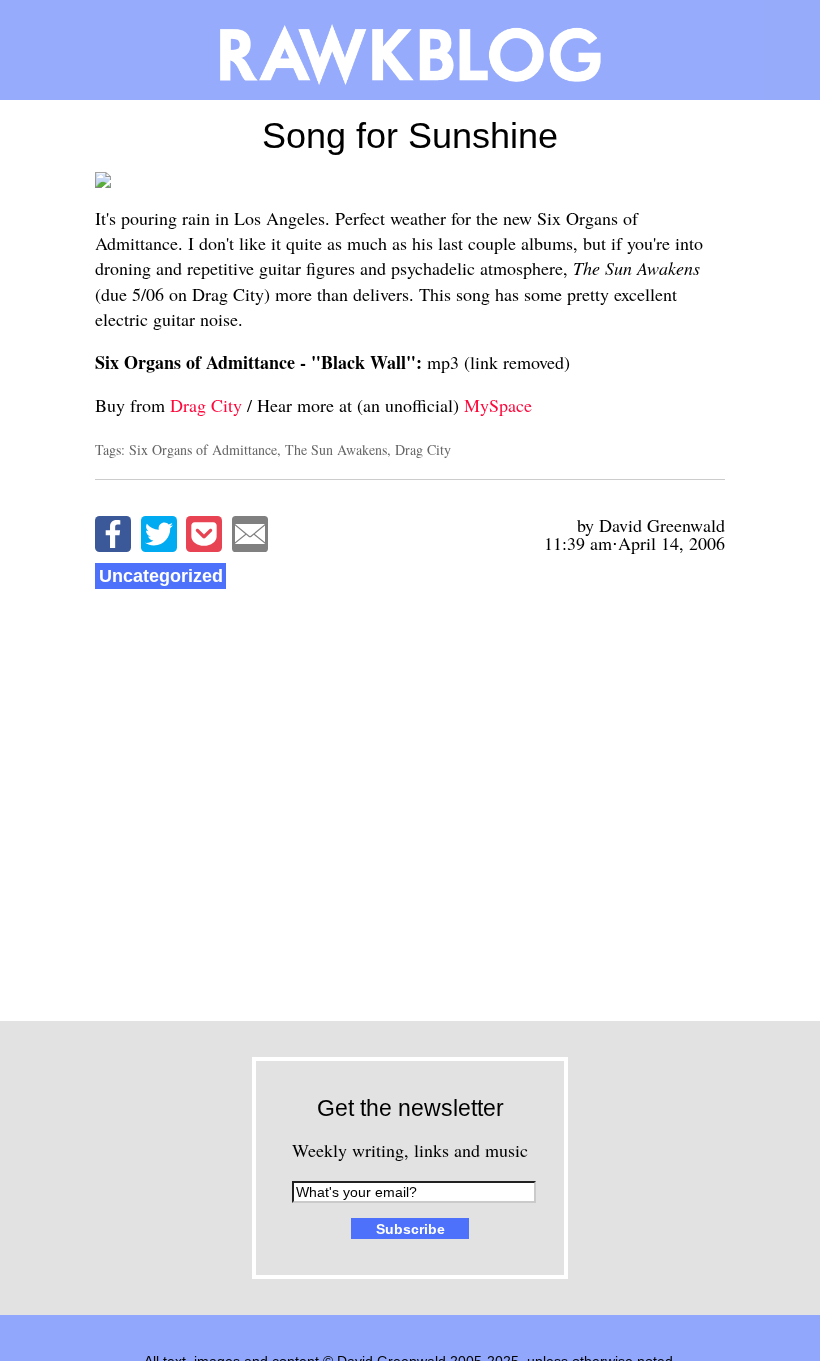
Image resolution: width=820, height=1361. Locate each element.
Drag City (206, 405)
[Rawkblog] (410, 50)
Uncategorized (161, 576)
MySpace (498, 405)
